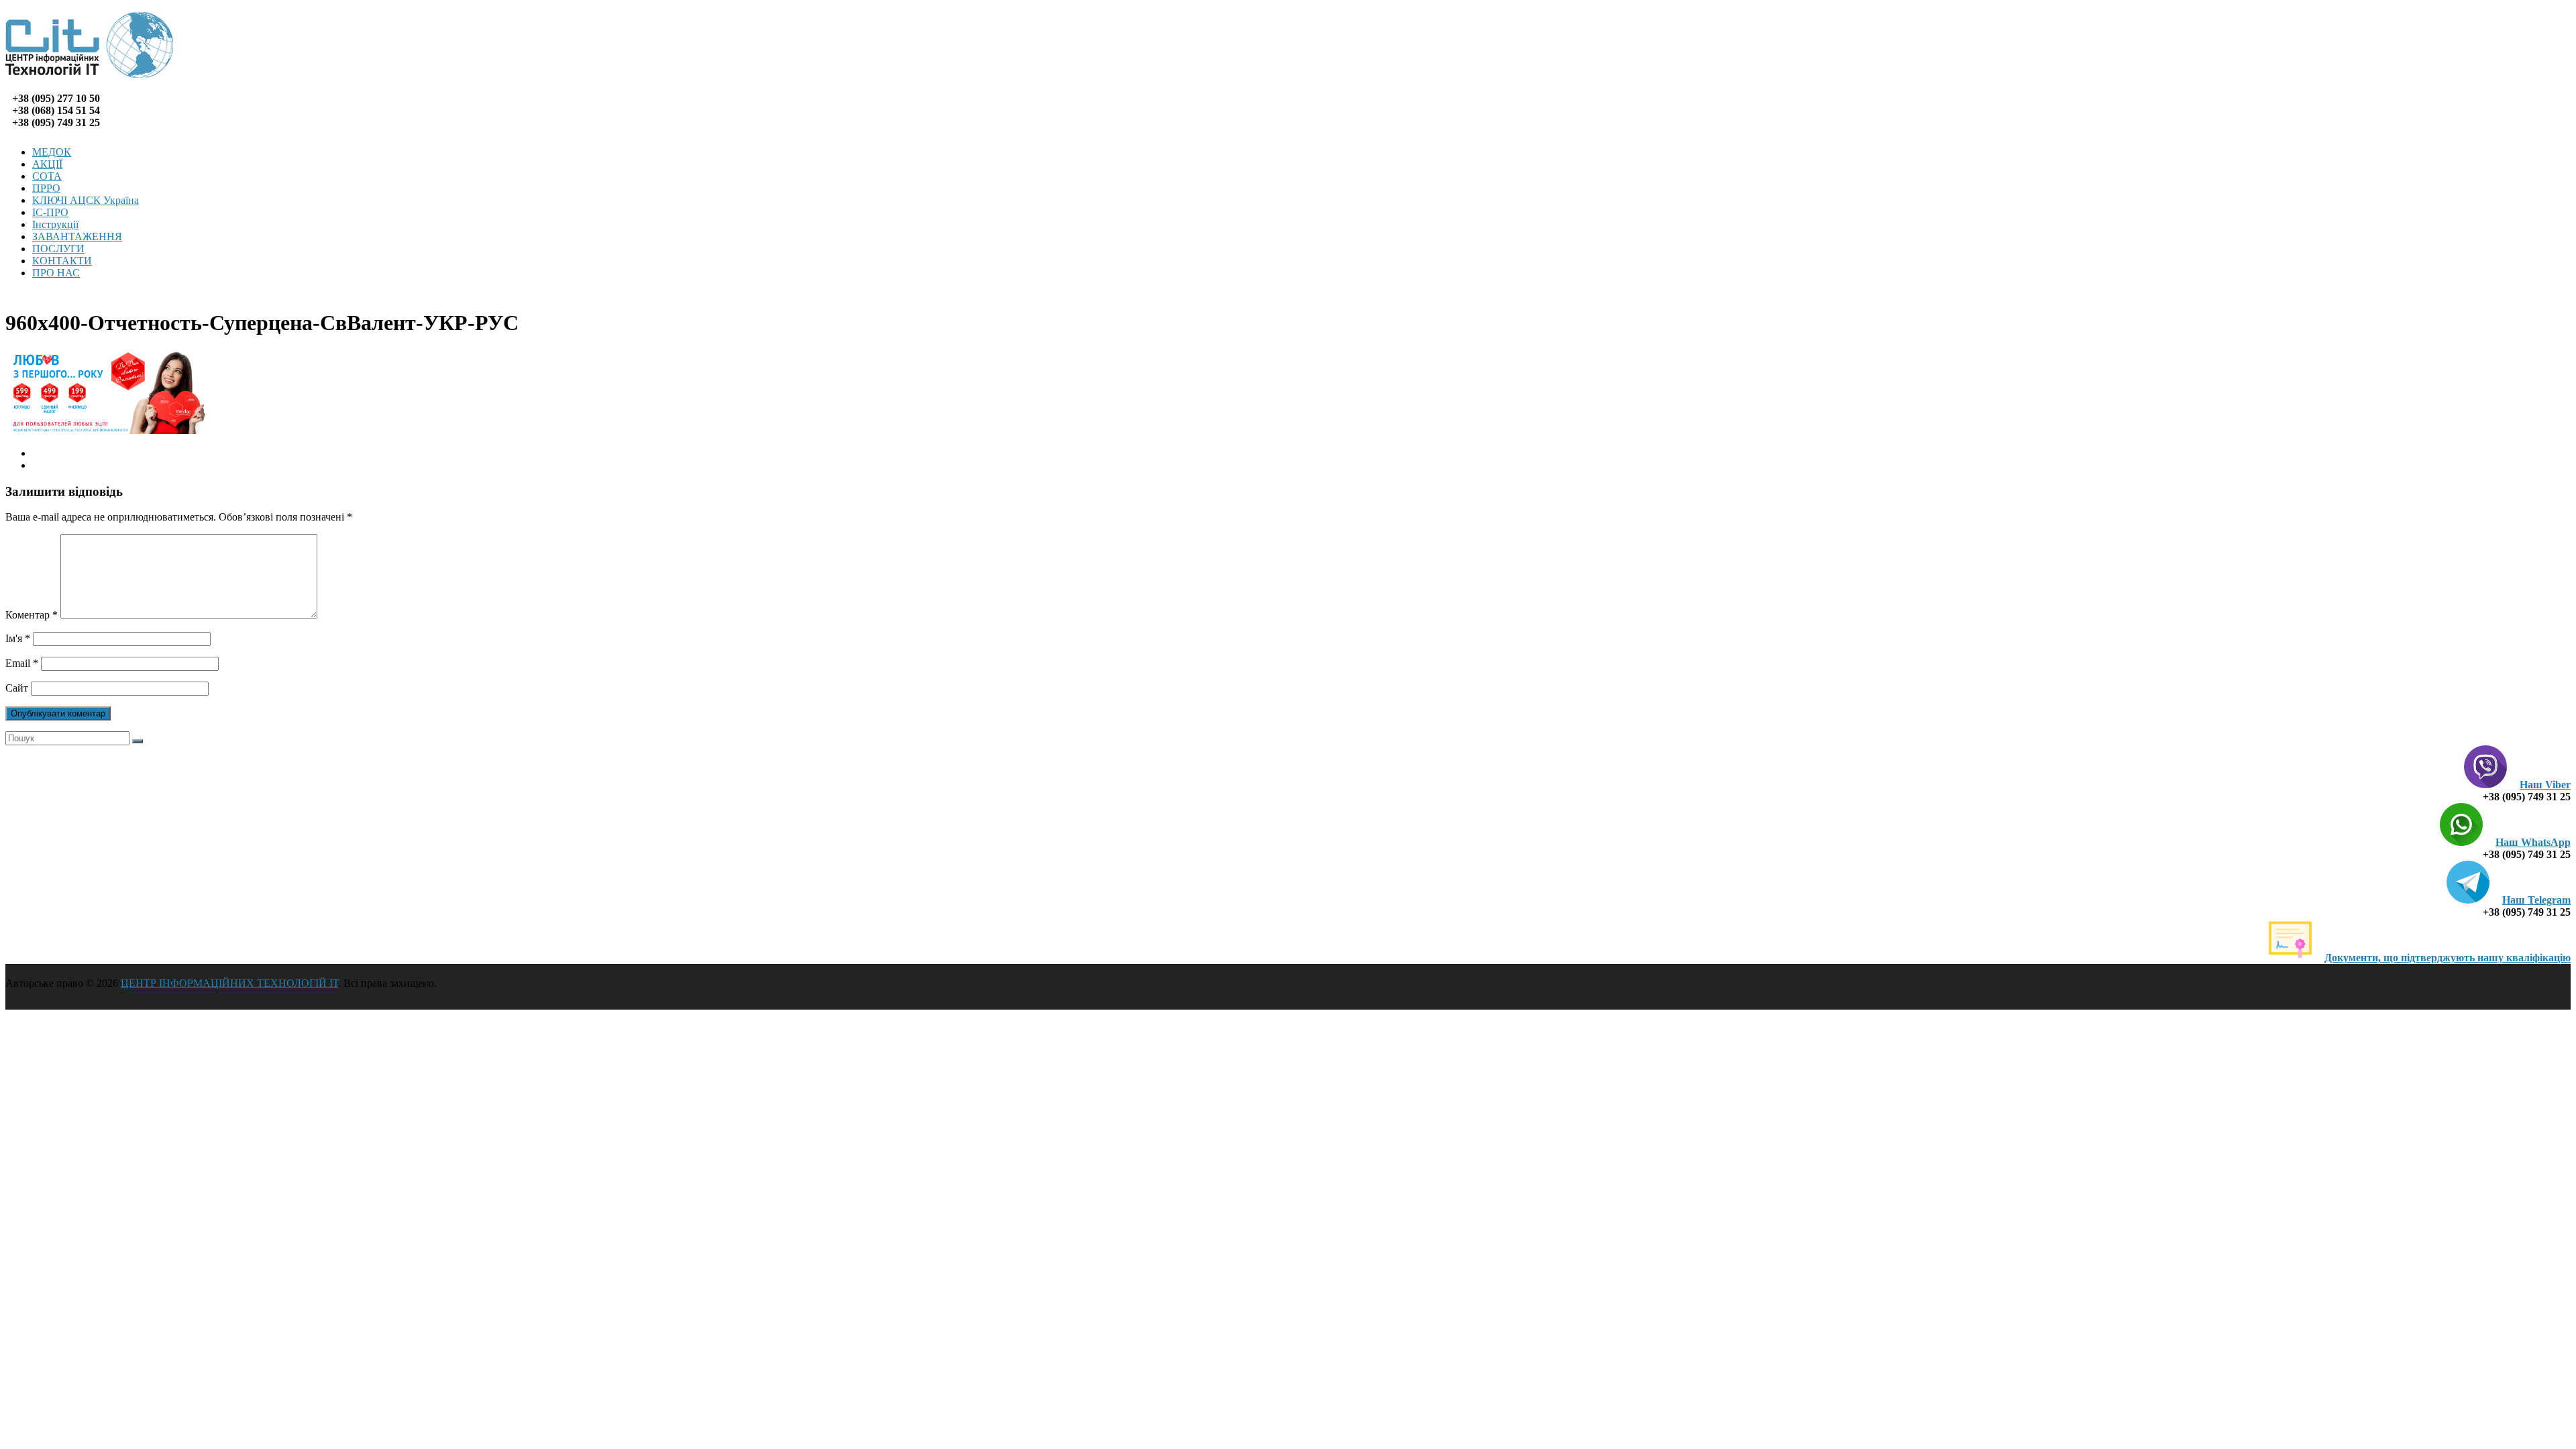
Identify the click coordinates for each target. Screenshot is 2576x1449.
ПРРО (46, 188)
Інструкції (55, 224)
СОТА (47, 176)
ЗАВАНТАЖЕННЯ (77, 236)
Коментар (32, 615)
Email (22, 663)
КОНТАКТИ (62, 261)
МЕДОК (52, 152)
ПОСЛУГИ (58, 249)
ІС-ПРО (50, 212)
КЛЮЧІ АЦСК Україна (86, 200)
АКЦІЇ (47, 164)
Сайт (17, 688)
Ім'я (18, 638)
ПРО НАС (56, 273)
